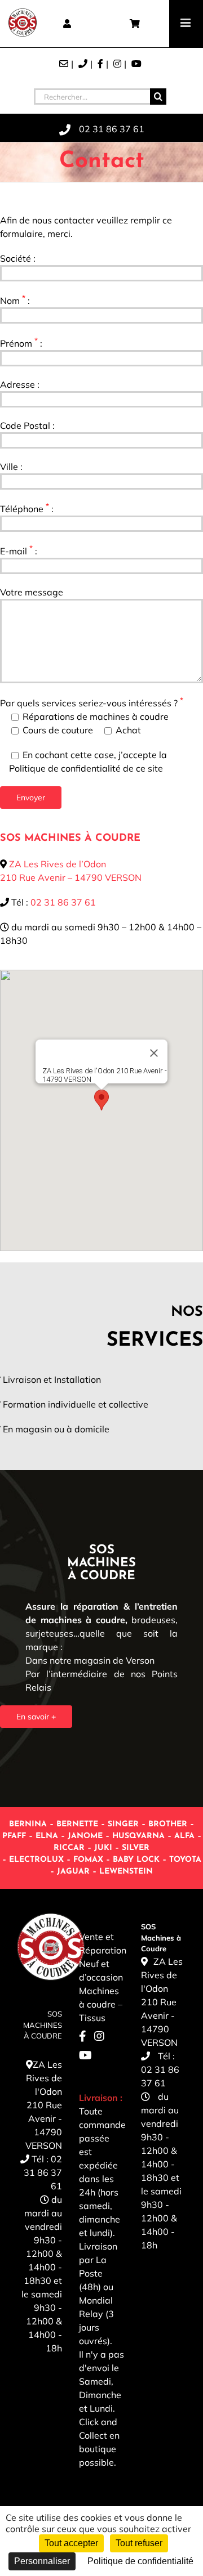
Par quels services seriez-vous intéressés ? (92, 703)
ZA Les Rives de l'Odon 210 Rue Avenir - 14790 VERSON (44, 2105)
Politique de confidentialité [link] (140, 2561)
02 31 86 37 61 (63, 902)
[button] (101, 1100)
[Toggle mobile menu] (186, 23)
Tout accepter (71, 2543)
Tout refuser (139, 2543)
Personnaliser (42, 2561)
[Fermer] (154, 1053)
